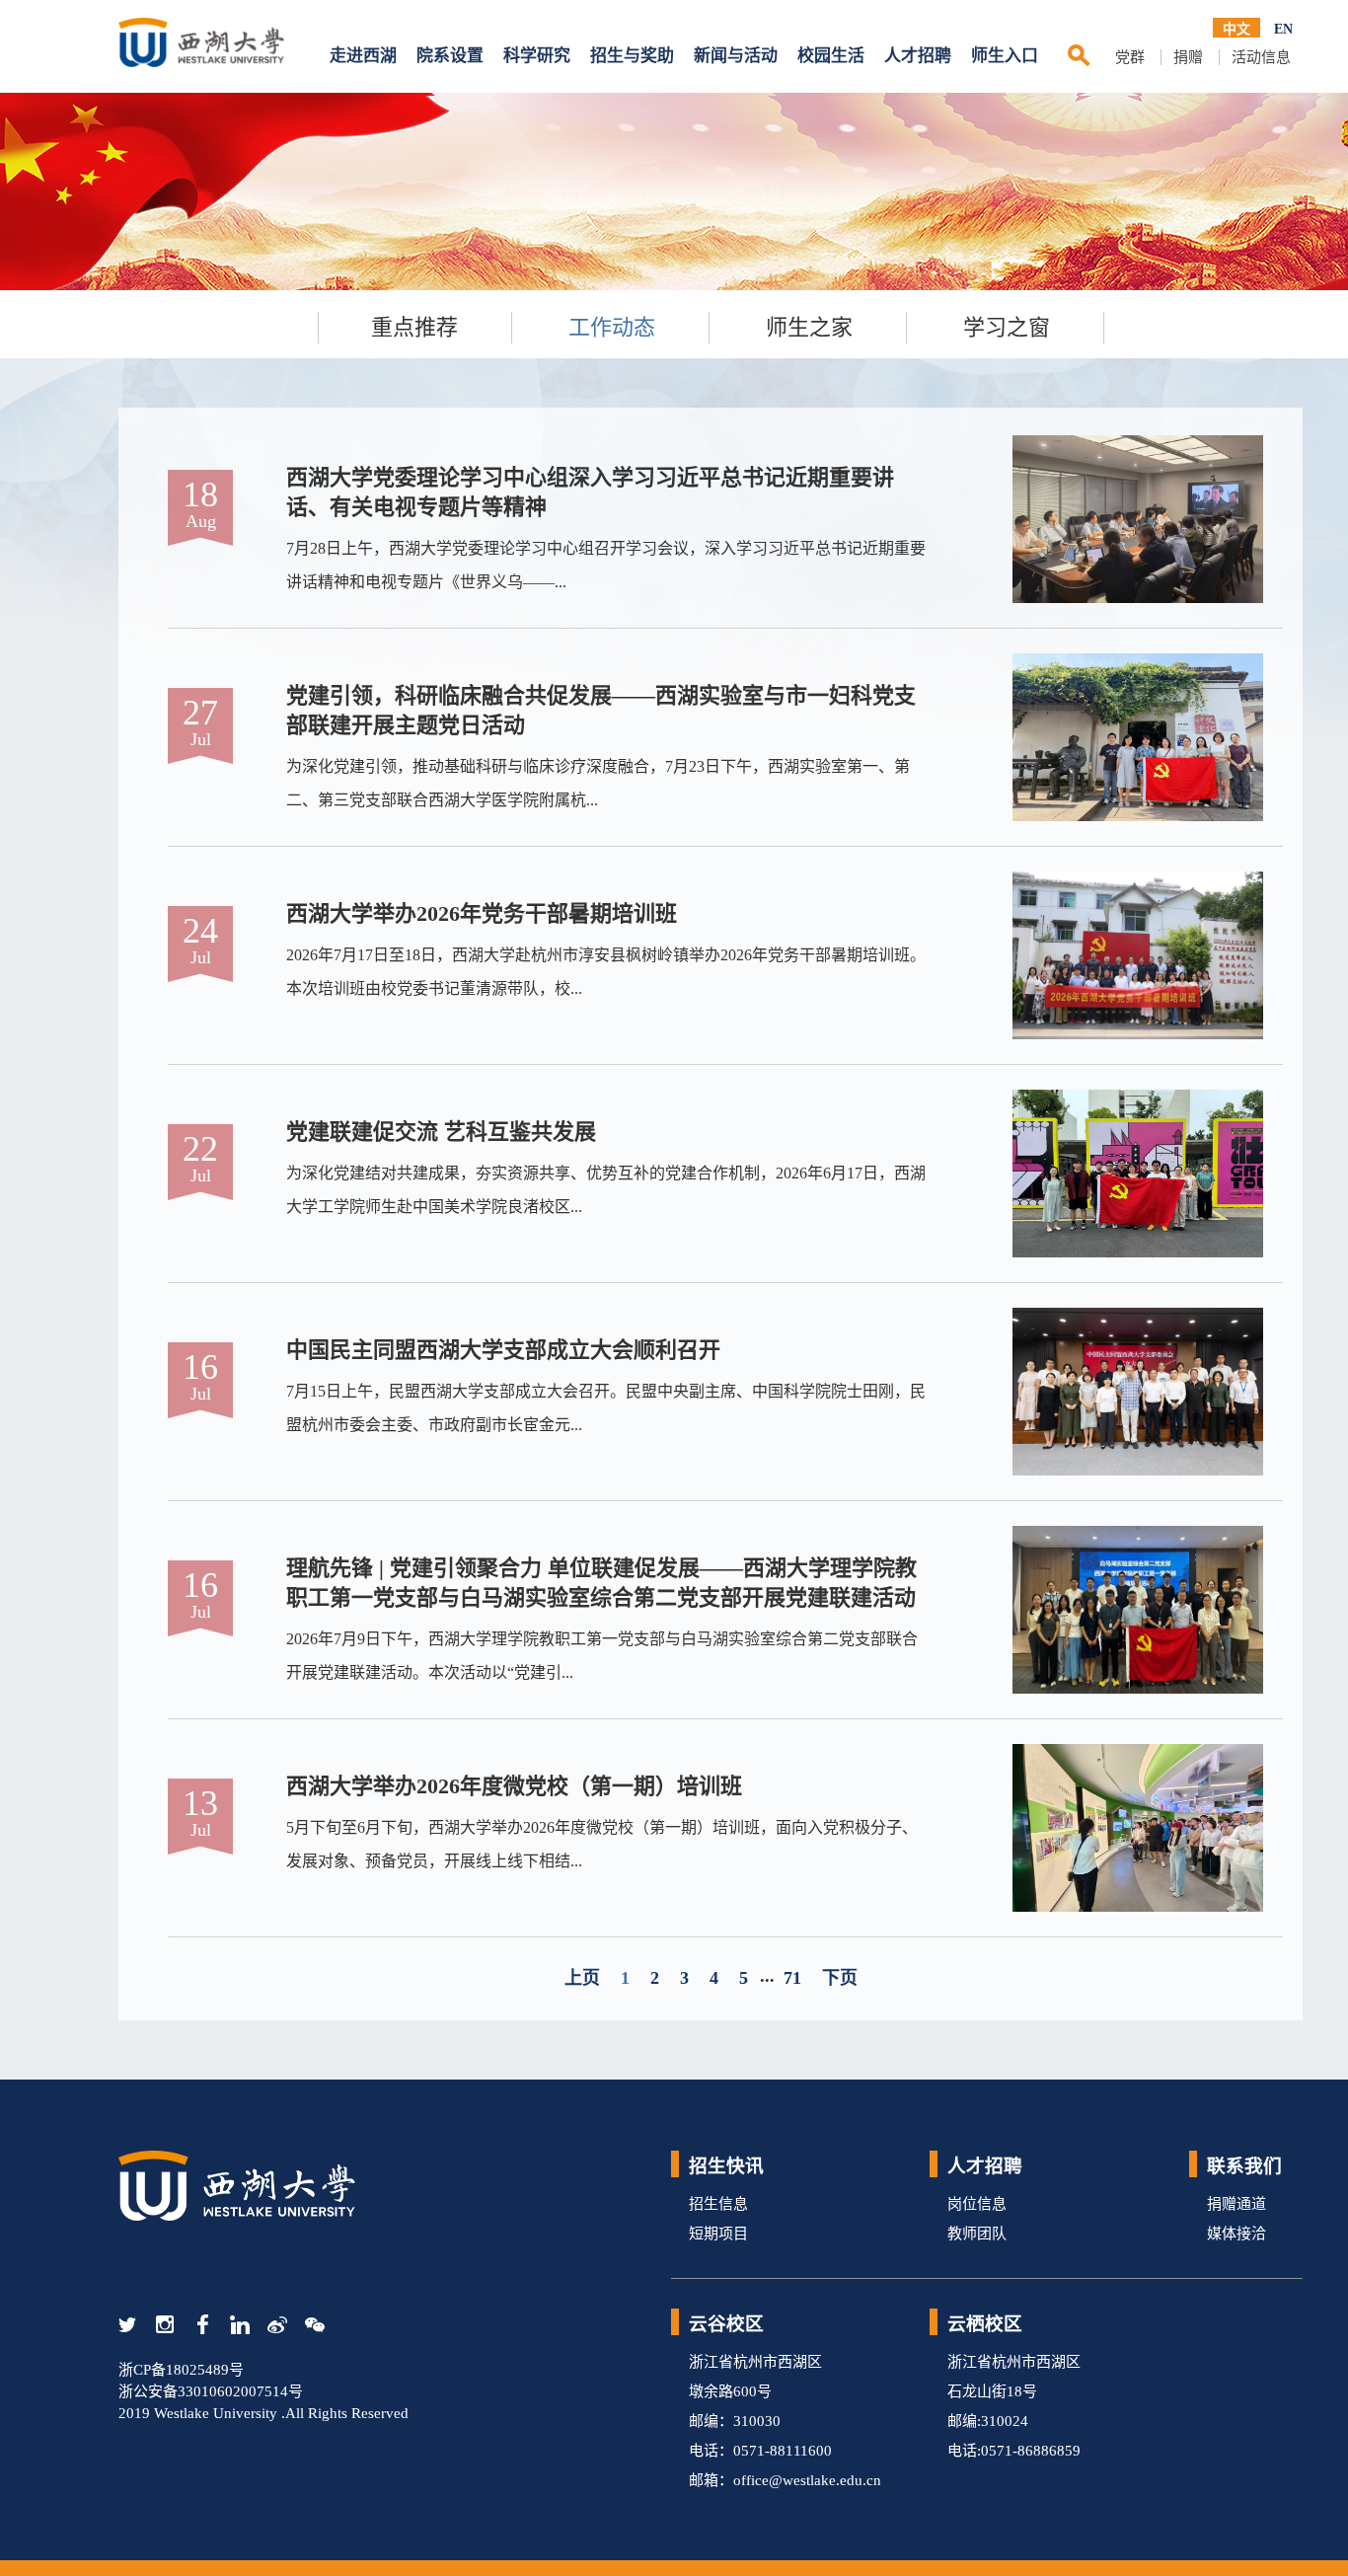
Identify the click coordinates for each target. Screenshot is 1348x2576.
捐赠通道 (1236, 2204)
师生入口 (1005, 56)
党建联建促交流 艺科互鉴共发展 (441, 1132)
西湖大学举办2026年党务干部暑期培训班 (482, 913)
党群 (1130, 57)
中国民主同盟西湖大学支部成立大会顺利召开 (503, 1350)
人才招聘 (918, 56)
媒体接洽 (1236, 2234)
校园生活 (831, 56)
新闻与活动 (736, 56)
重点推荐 (414, 327)
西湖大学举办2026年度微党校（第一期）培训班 (514, 1786)
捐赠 (1188, 57)
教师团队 (977, 2234)
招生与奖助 (632, 56)
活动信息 (1261, 57)
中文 (1236, 29)
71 (792, 1978)
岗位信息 (977, 2204)
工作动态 (612, 327)
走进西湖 (363, 56)
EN (1283, 29)
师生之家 (809, 327)
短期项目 (718, 2234)
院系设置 (450, 56)
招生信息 (718, 2204)
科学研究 (537, 56)
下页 (840, 1978)
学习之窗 (1007, 327)
